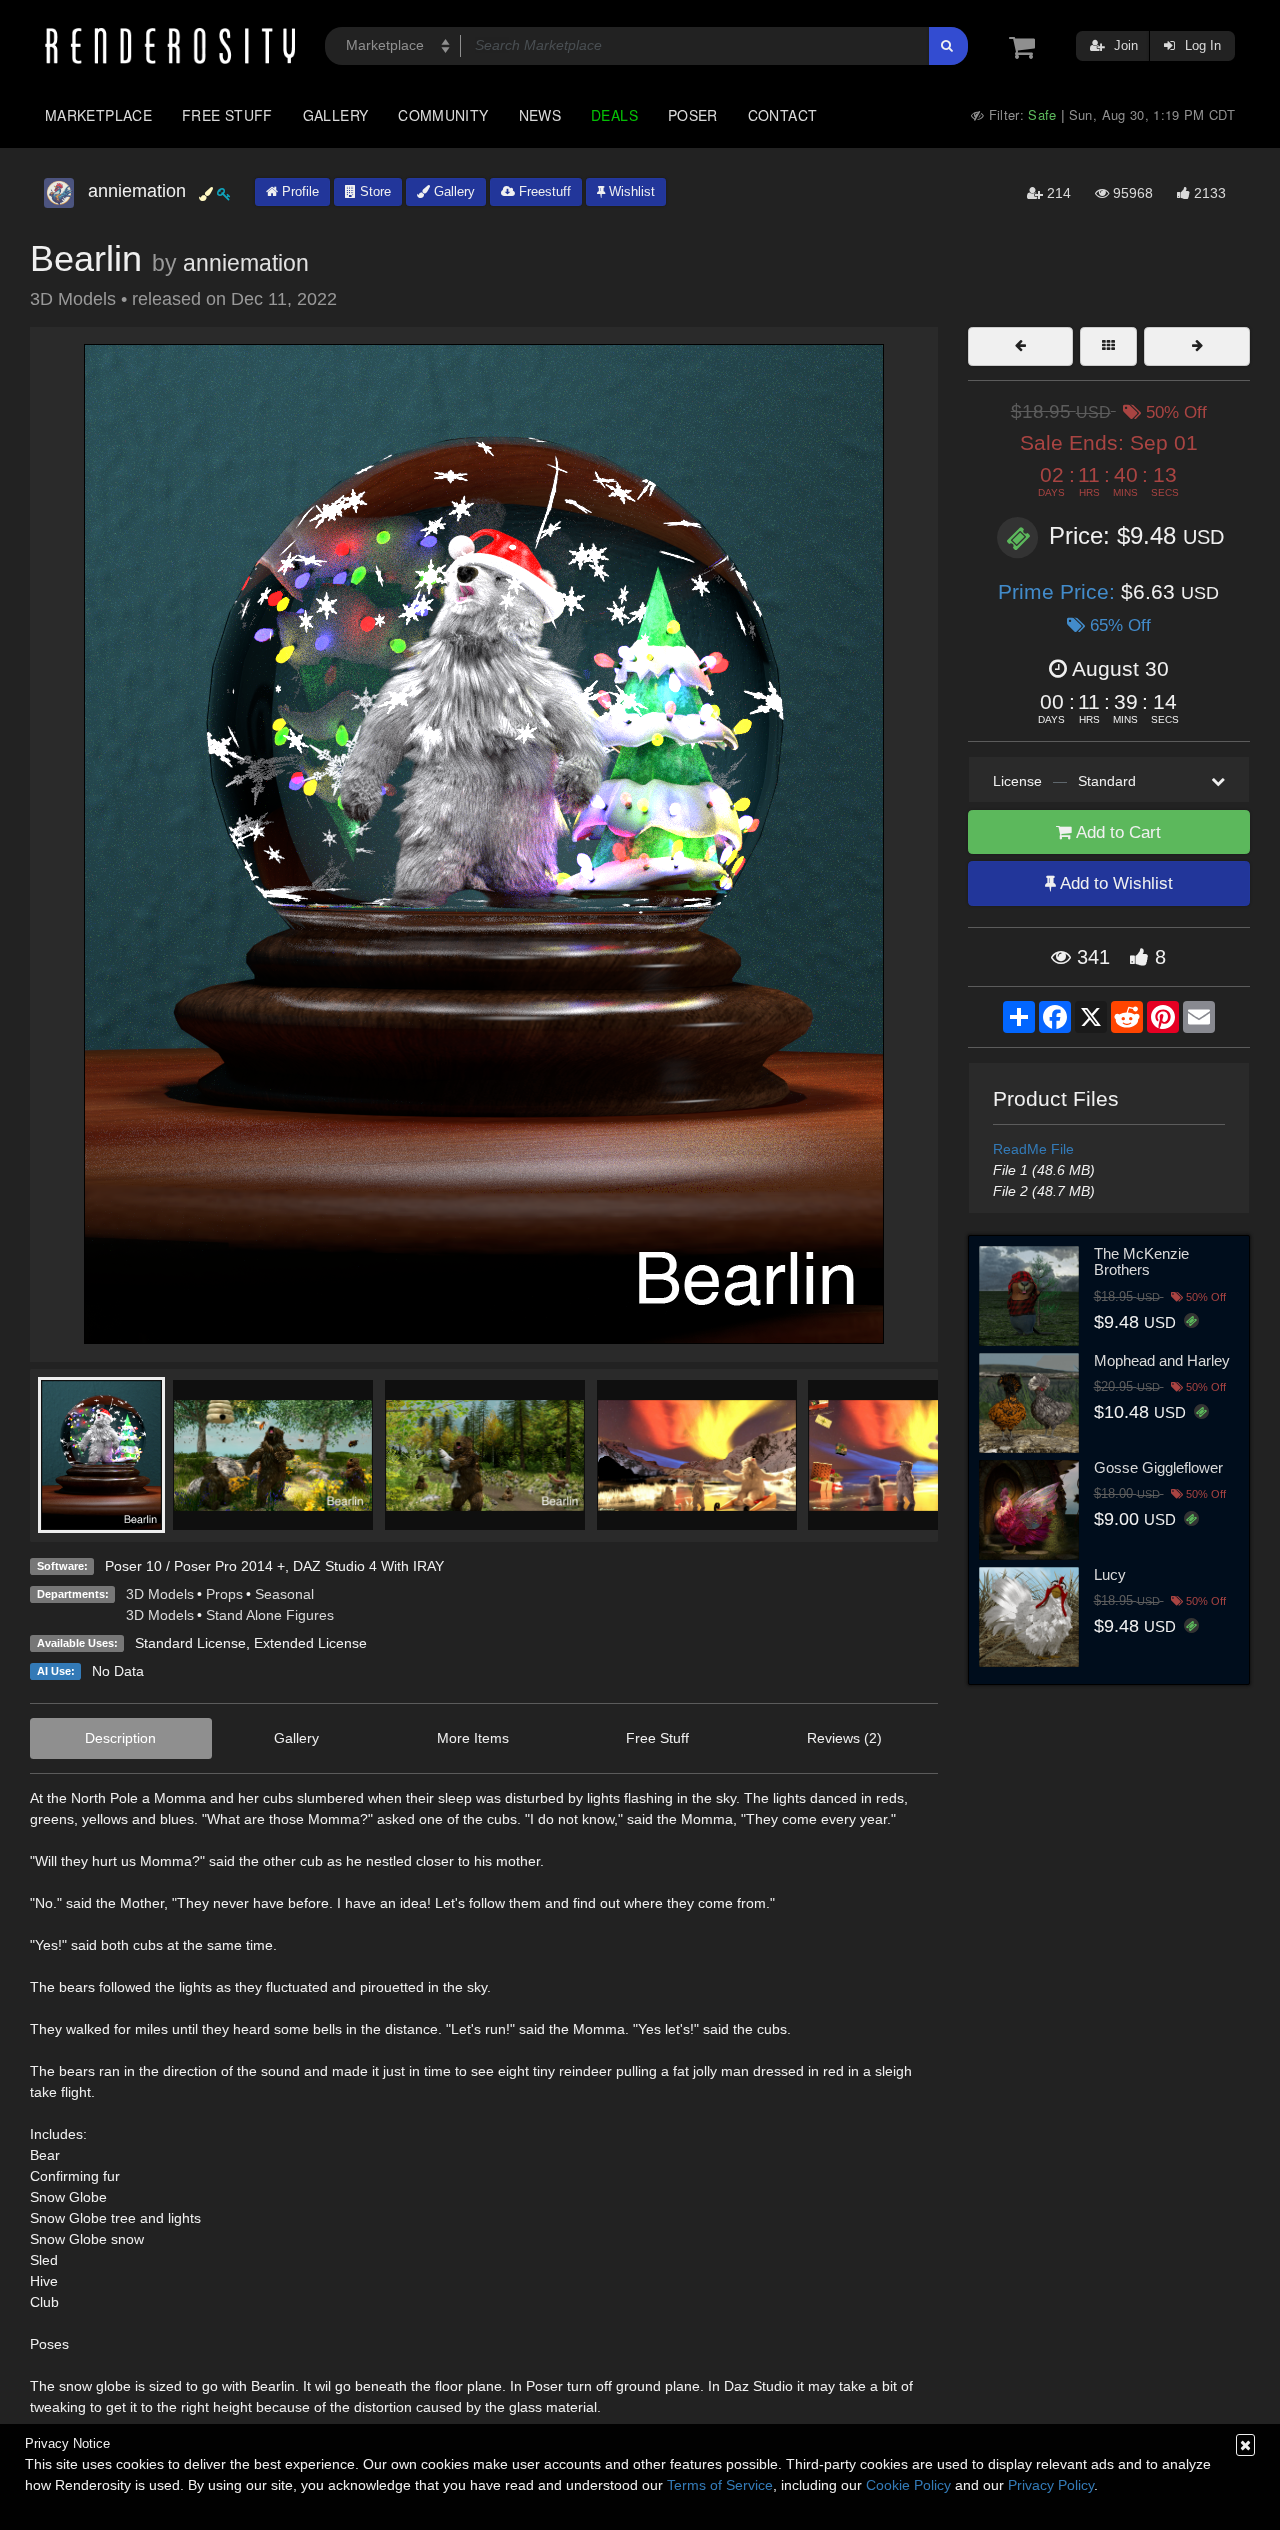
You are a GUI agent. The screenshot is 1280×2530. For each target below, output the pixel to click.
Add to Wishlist (1114, 883)
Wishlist (630, 191)
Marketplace (98, 115)
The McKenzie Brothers (1141, 1262)
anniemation (246, 263)
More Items (473, 1738)
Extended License (310, 1643)
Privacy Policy (1051, 2485)
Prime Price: (1059, 591)
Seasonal (284, 1594)
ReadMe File (1033, 1149)
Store (373, 191)
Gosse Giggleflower (1158, 1467)
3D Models (160, 1594)
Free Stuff (227, 115)
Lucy (1110, 1574)
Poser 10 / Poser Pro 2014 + (195, 1566)
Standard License (190, 1643)
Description (120, 1738)
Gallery (336, 115)
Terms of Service (720, 2485)
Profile (298, 191)
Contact (783, 115)
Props (224, 1594)
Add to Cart (1116, 832)
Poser (693, 115)
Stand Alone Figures (270, 1615)
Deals (614, 115)
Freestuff (543, 191)
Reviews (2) (844, 1738)
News (540, 115)
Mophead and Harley (1162, 1360)
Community (443, 115)
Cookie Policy (908, 2485)
